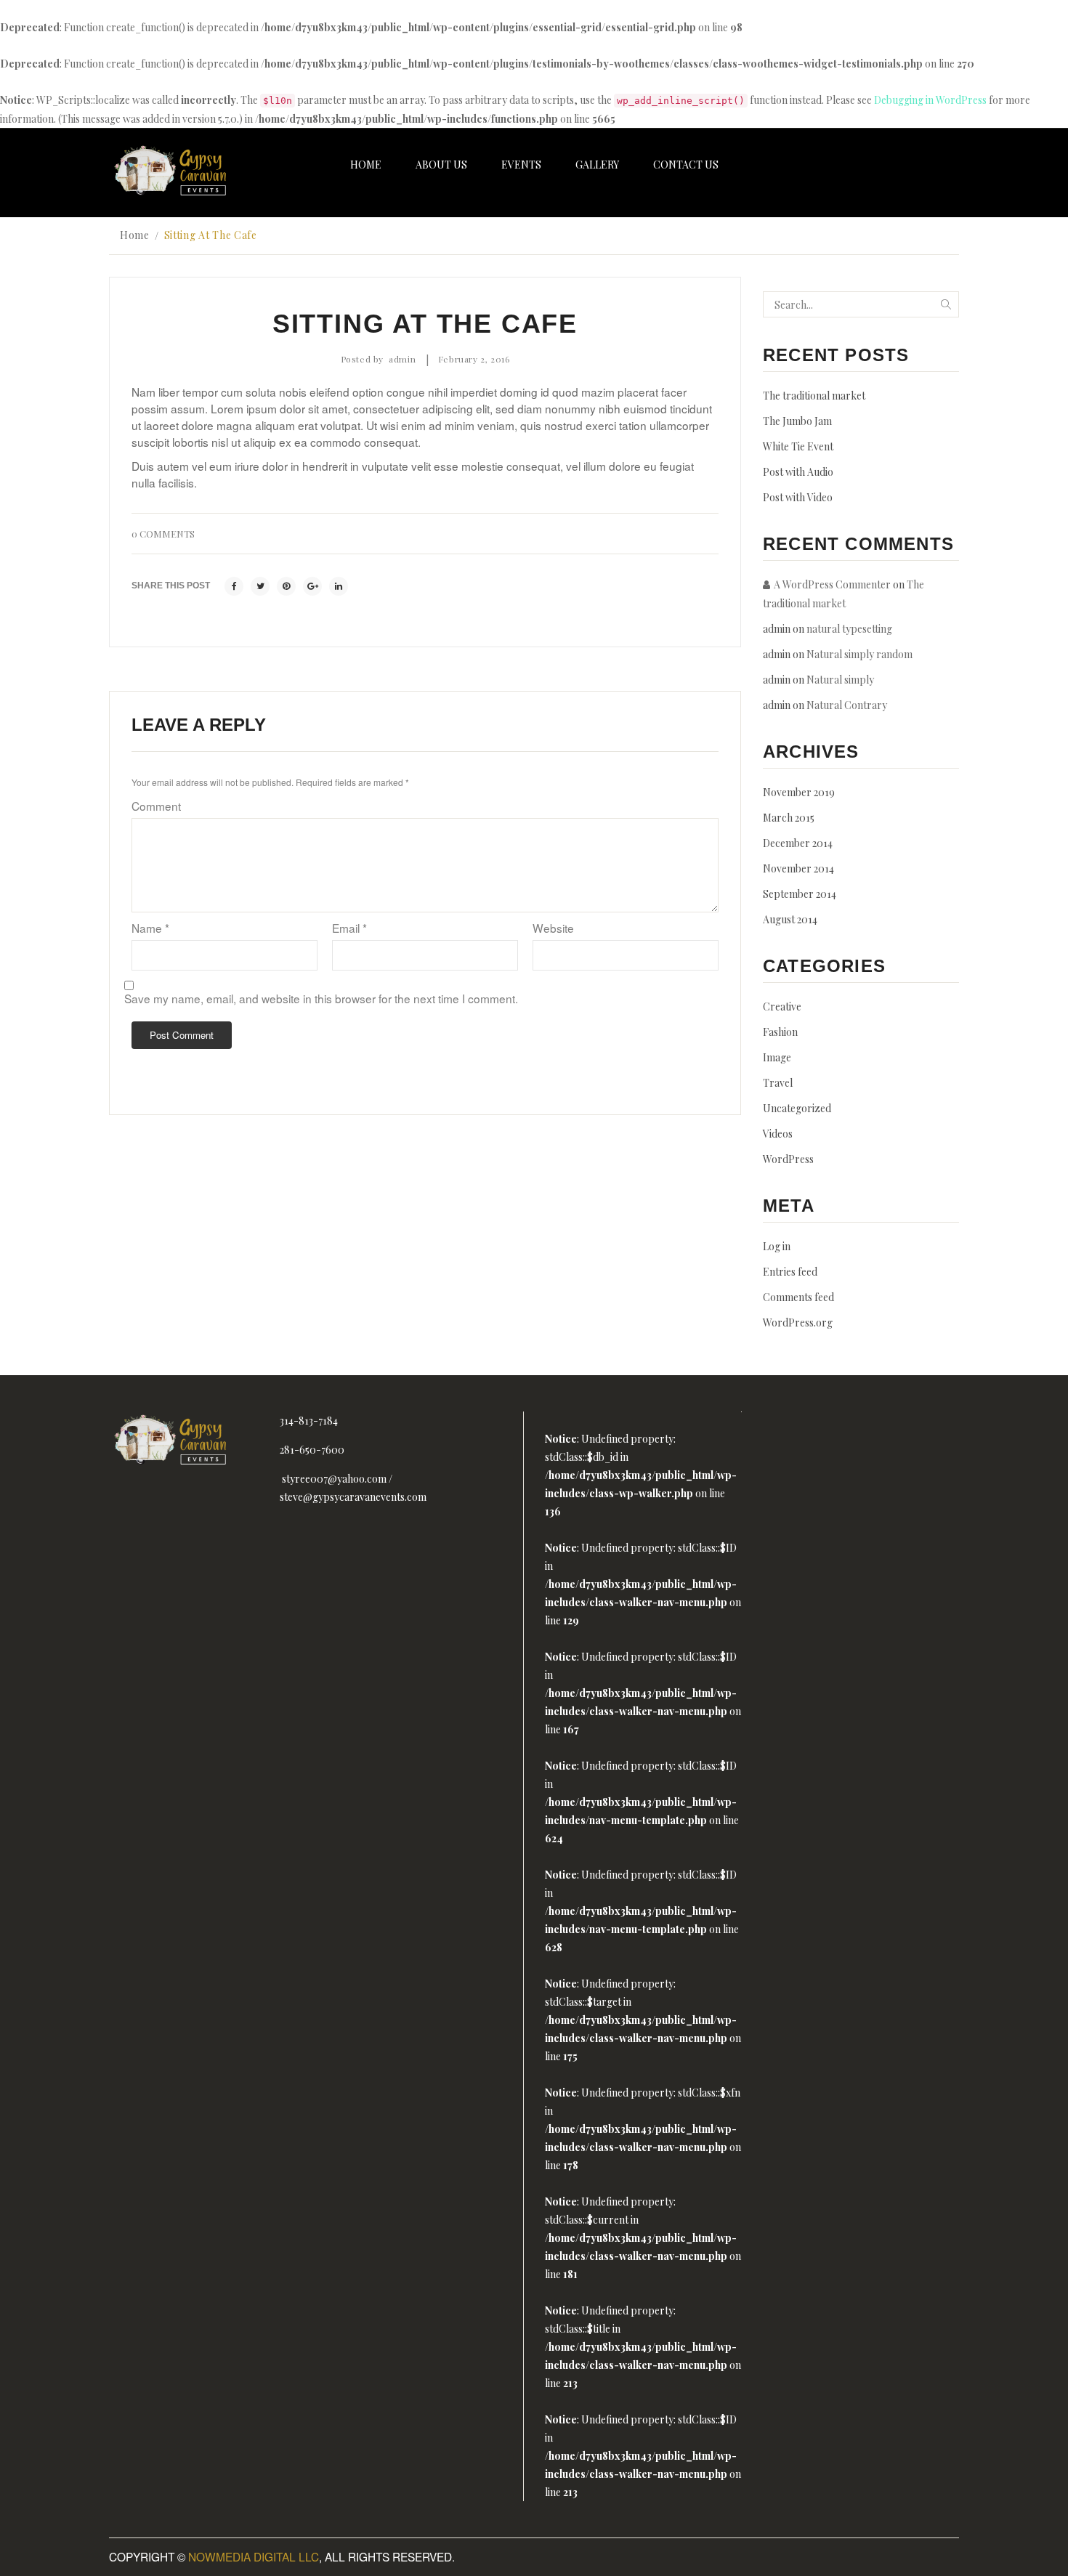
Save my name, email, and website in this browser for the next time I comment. (321, 998)
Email (349, 928)
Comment (156, 806)
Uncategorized (797, 1108)
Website (553, 928)
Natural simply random (859, 654)
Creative (782, 1006)
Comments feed (798, 1297)
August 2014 (790, 919)
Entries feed (790, 1272)
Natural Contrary (847, 705)
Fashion (780, 1032)
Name (150, 928)
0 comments (163, 534)
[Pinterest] (286, 586)
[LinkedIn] (339, 586)
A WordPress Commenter (832, 584)
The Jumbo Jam (797, 421)
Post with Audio (798, 472)
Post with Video (798, 497)
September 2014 (800, 894)
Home (366, 165)
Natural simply (840, 680)
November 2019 (799, 792)
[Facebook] (234, 586)
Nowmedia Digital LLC (254, 2556)
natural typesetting (849, 629)
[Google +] (312, 586)
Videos (778, 1134)
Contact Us (686, 165)
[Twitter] (260, 586)
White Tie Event (798, 446)
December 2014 (798, 843)
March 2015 (789, 818)
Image (777, 1057)
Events (521, 165)
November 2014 (798, 868)
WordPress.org (798, 1323)
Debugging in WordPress (930, 100)
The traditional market (814, 396)
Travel (778, 1083)
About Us (441, 165)
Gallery (597, 165)
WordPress (788, 1159)
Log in (777, 1246)
